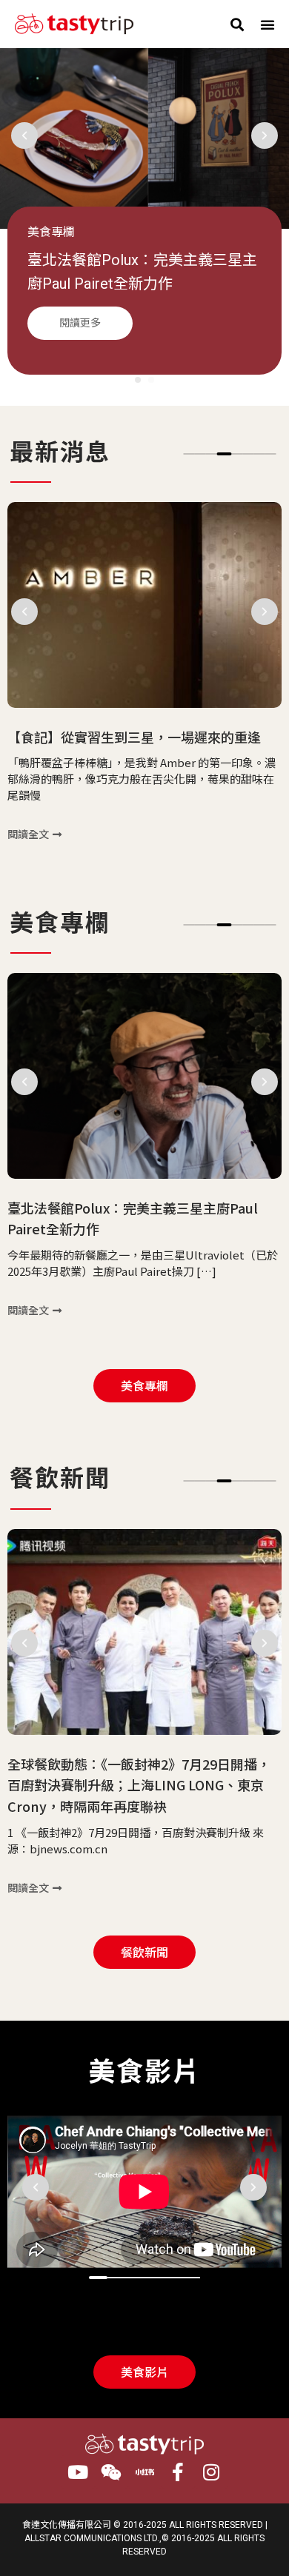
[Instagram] (212, 2472)
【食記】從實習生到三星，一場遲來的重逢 (134, 737)
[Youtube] (78, 2472)
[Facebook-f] (178, 2472)
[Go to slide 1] (138, 380)
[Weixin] (112, 2472)
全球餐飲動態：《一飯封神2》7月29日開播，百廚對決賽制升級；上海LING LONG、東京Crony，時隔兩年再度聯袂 (139, 1784)
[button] (237, 24)
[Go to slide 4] (225, 454)
